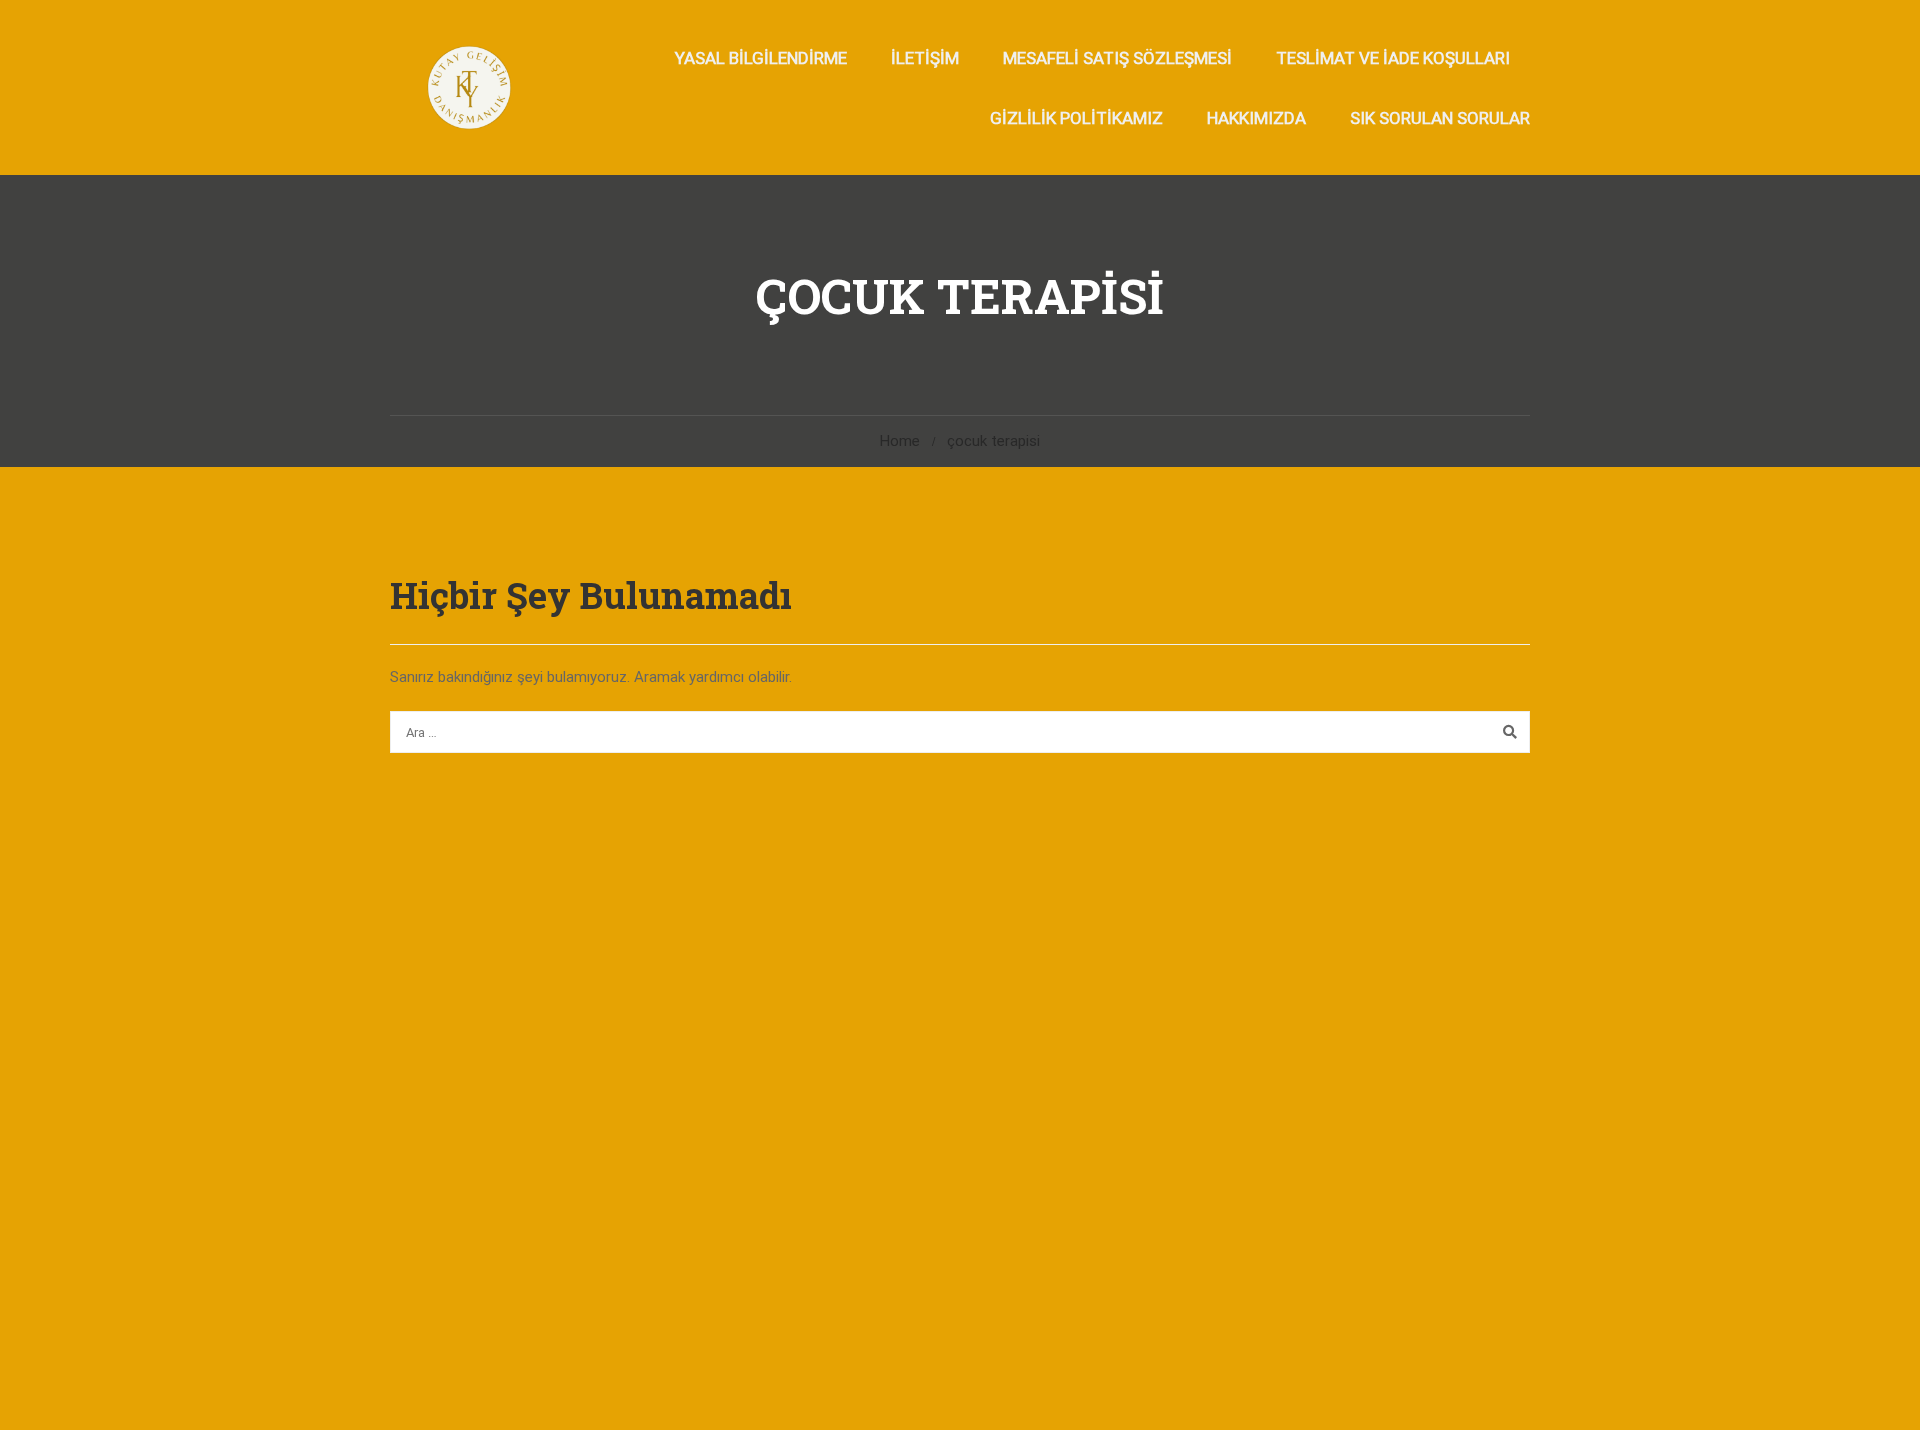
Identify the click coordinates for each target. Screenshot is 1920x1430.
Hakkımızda (1256, 118)
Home (900, 441)
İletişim (925, 58)
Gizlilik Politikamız (1076, 118)
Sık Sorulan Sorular (1440, 118)
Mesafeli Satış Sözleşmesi (1117, 58)
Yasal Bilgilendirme (761, 58)
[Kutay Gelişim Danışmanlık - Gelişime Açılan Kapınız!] (467, 87)
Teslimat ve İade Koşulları (1393, 58)
